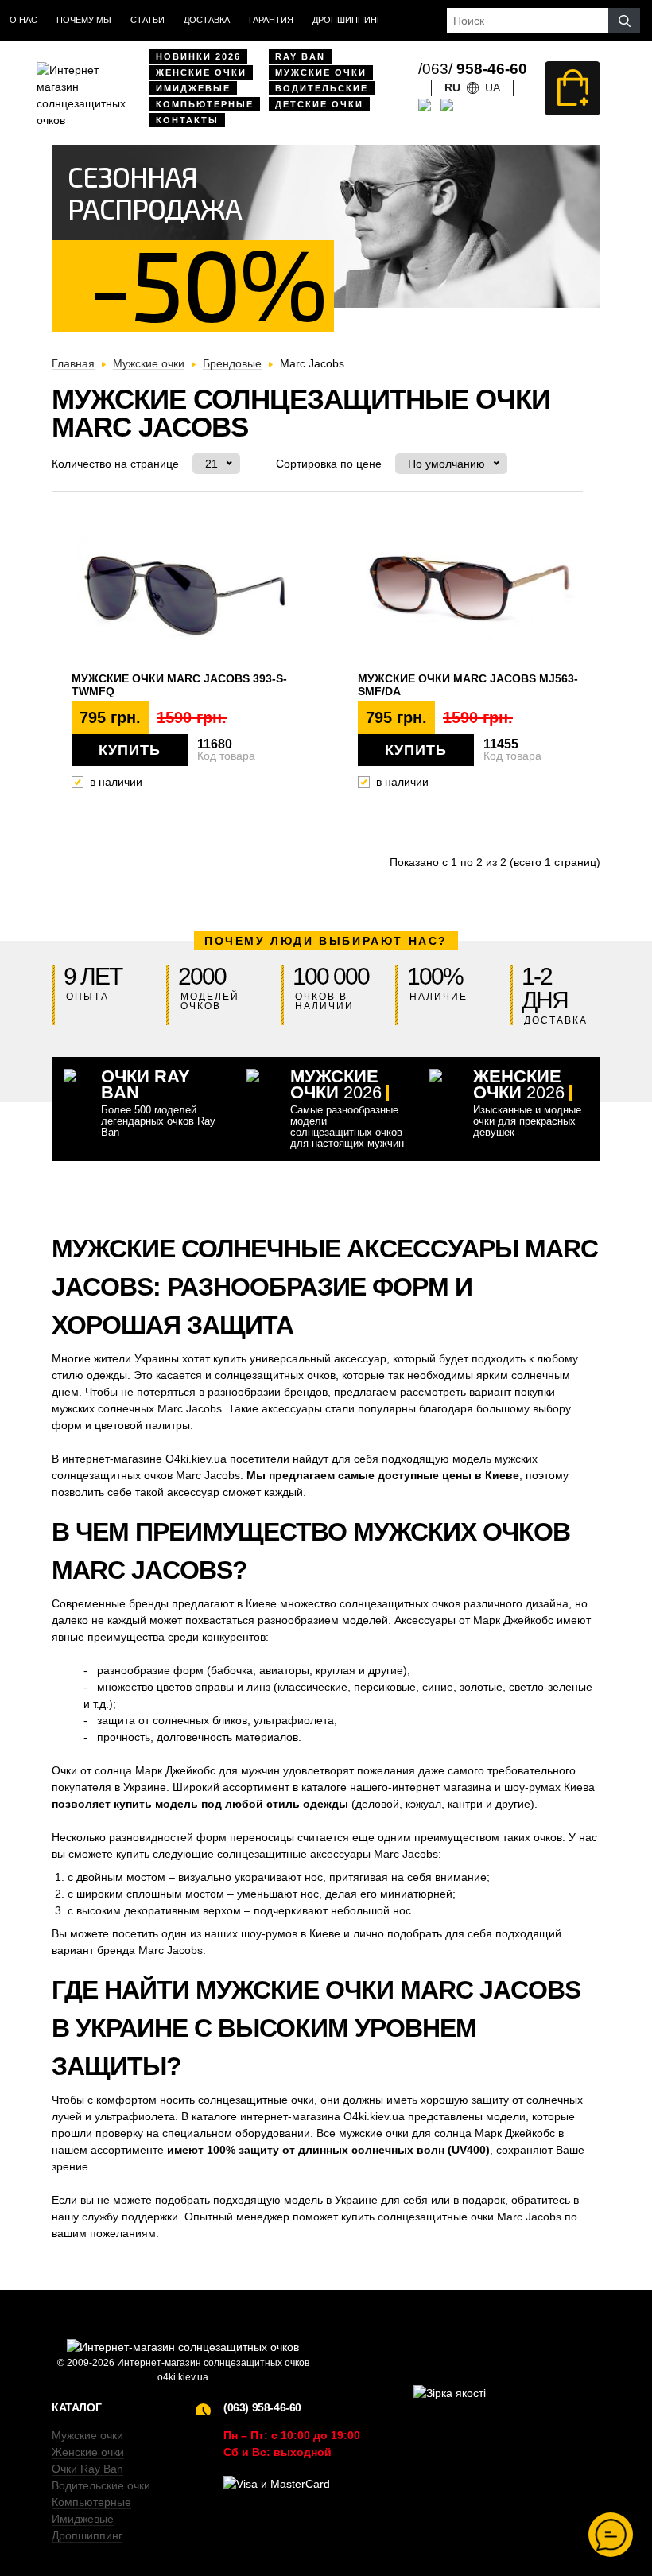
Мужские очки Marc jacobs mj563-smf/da (468, 685)
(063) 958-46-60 (262, 2407)
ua (493, 87)
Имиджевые (193, 88)
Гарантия (271, 20)
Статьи (147, 20)
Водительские (322, 88)
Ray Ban (300, 56)
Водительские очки (101, 2485)
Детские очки (319, 104)
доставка (207, 20)
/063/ (473, 69)
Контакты (187, 120)
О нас (23, 20)
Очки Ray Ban (87, 2469)
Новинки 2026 (198, 56)
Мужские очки (321, 72)
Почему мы (84, 20)
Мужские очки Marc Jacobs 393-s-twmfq (179, 685)
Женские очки (201, 72)
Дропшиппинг (347, 20)
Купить (130, 750)
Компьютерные (205, 104)
